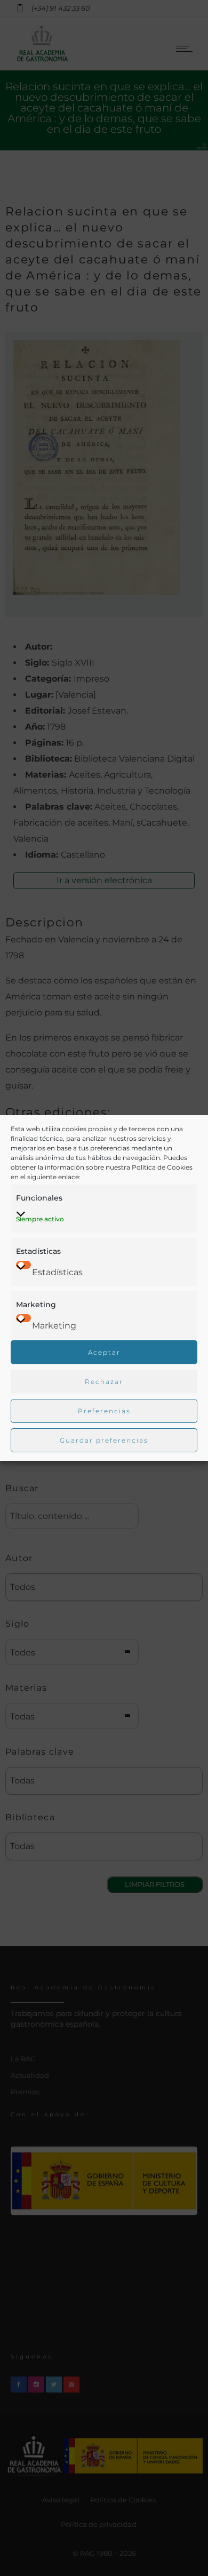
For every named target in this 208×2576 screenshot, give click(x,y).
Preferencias (104, 1411)
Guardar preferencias (104, 1440)
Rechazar (104, 1382)
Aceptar (104, 1352)
